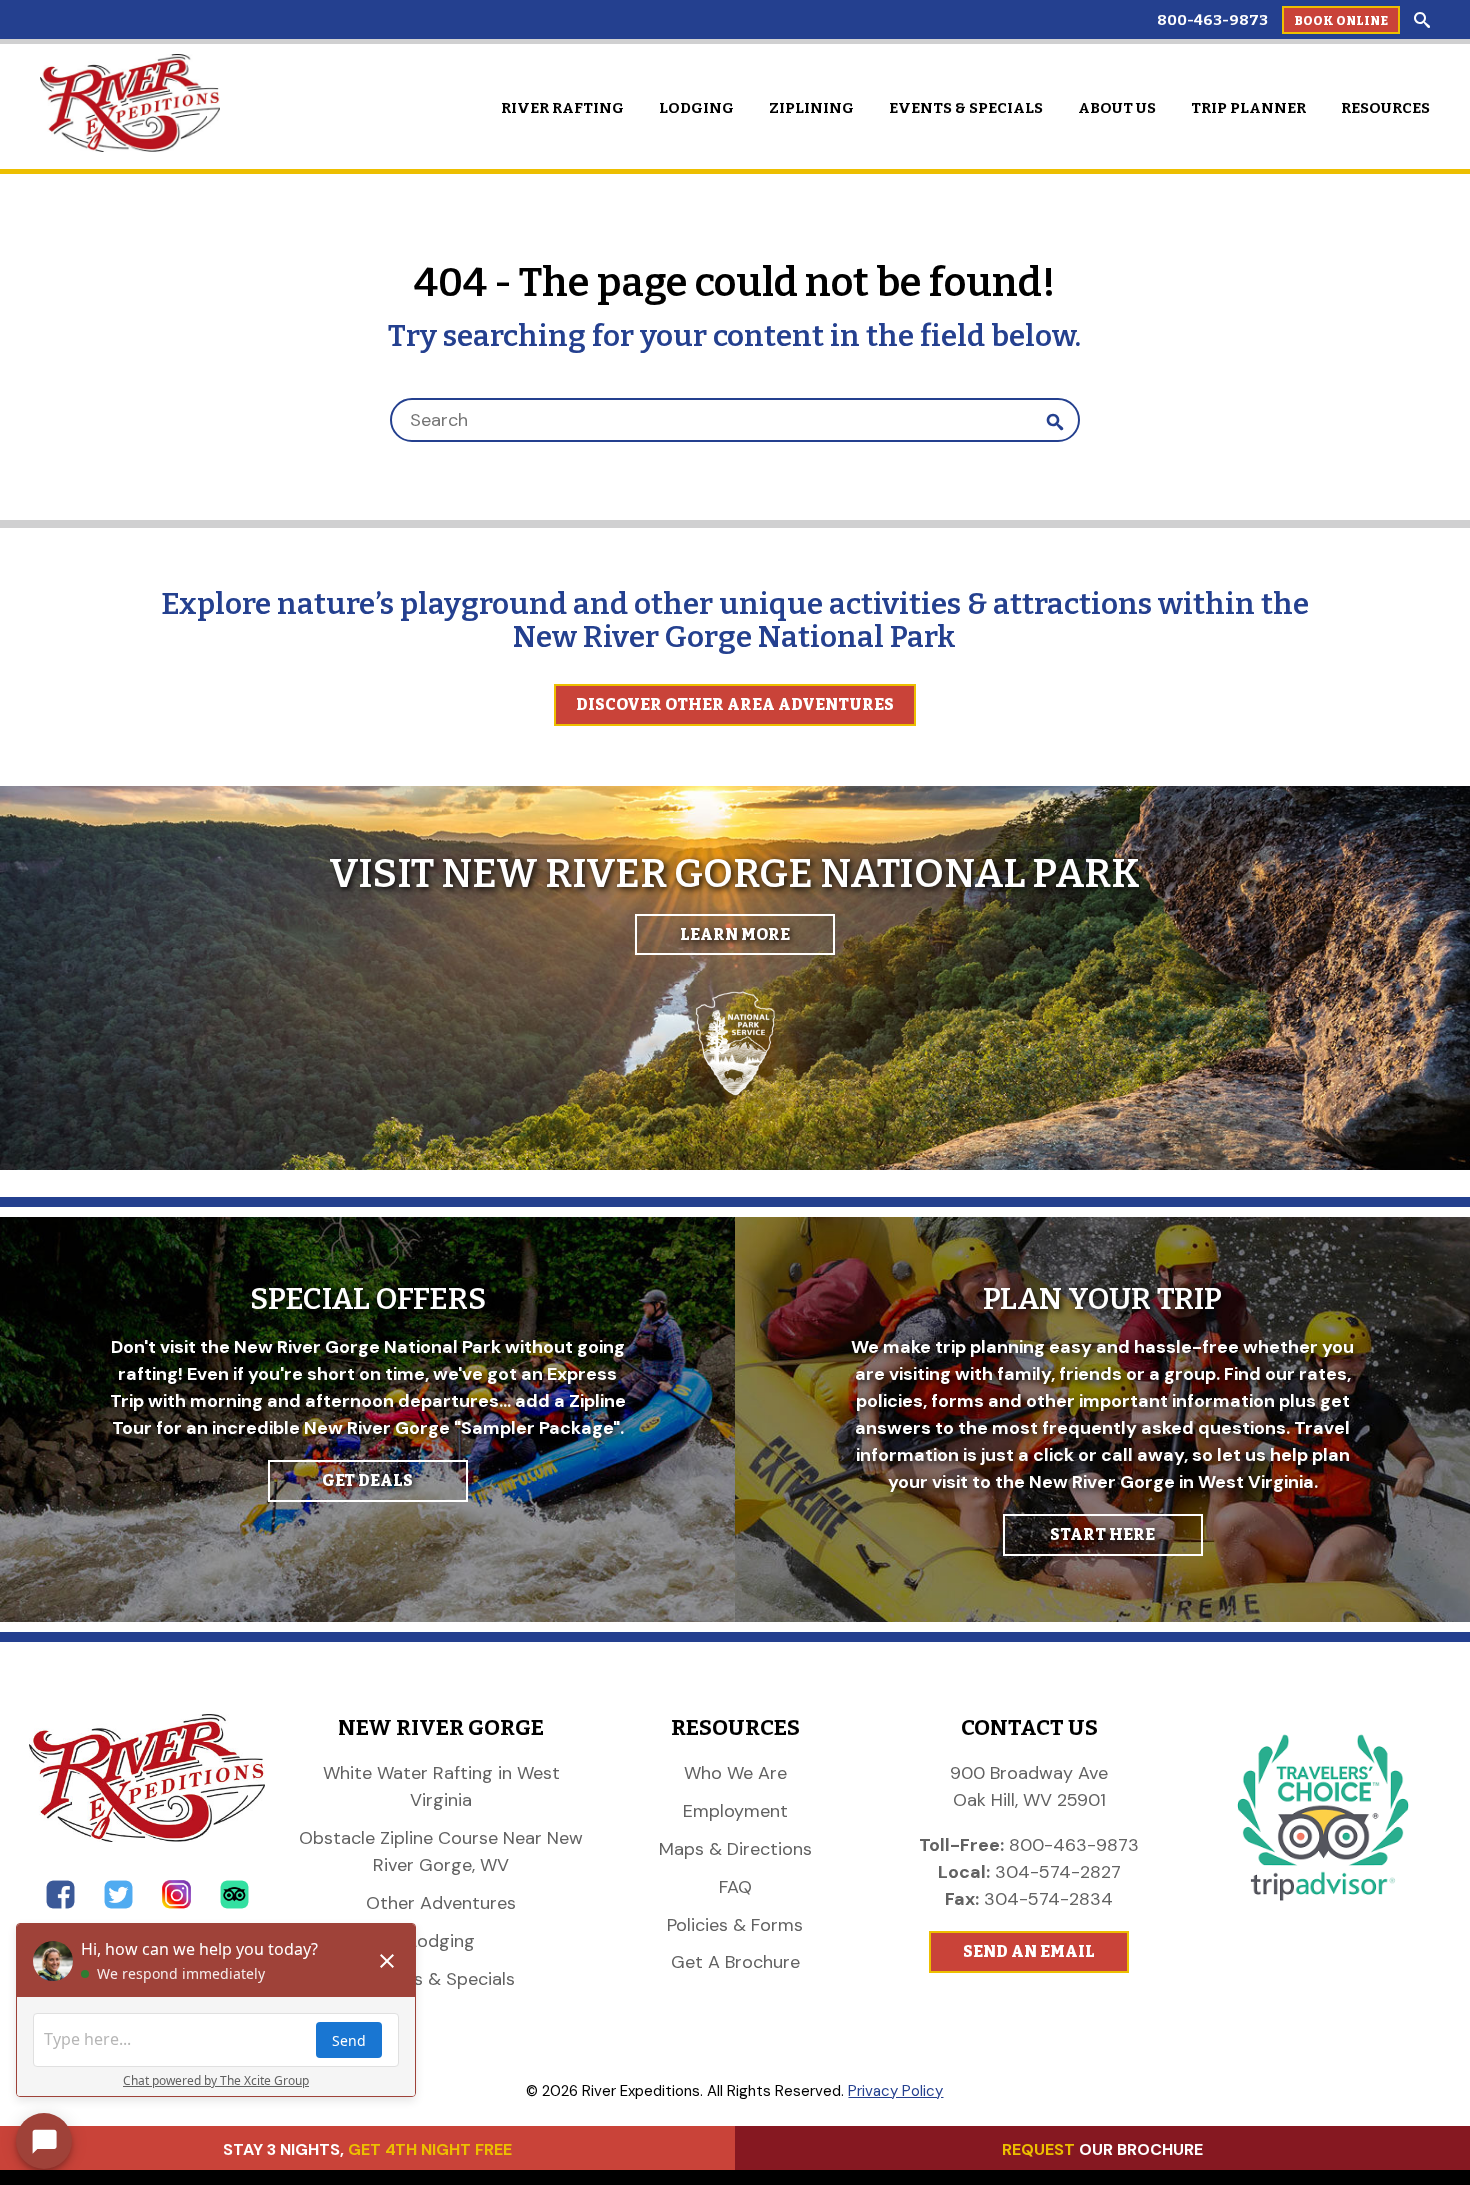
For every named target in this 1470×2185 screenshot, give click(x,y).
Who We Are (735, 1773)
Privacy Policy (895, 2091)
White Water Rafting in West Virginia (441, 1786)
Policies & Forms (735, 1925)
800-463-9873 (1212, 20)
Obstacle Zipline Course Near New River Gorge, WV (441, 1851)
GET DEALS (367, 1480)
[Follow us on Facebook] (60, 1903)
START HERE (1102, 1534)
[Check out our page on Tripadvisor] (234, 1903)
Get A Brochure (735, 1962)
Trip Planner (1248, 108)
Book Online (1341, 21)
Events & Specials (966, 108)
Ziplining (811, 108)
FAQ (735, 1887)
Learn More (735, 934)
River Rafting (562, 108)
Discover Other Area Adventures (735, 704)
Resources (1385, 108)
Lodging (696, 108)
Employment (735, 1811)
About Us (1117, 108)
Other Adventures (441, 1903)
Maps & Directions (735, 1849)
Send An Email (1029, 1951)
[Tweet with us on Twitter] (118, 1903)
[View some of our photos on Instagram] (176, 1903)
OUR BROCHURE (1102, 2149)
